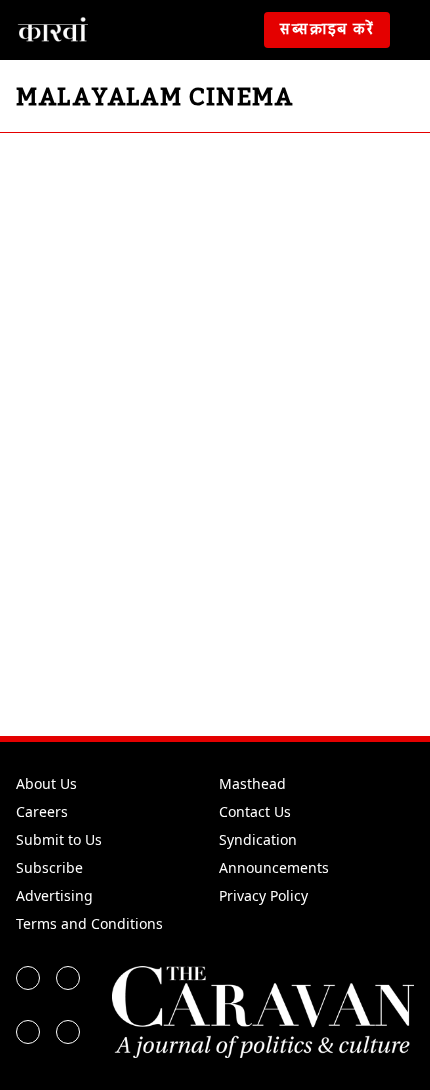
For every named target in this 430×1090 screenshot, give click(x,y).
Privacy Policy (263, 895)
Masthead (252, 783)
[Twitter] (68, 978)
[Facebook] (28, 978)
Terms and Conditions (89, 923)
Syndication (258, 839)
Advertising (54, 895)
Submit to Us (59, 839)
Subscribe (49, 867)
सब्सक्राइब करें (327, 30)
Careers (42, 811)
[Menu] (414, 30)
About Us (46, 783)
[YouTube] (68, 1032)
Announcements (274, 867)
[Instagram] (28, 1032)
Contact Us (255, 811)
